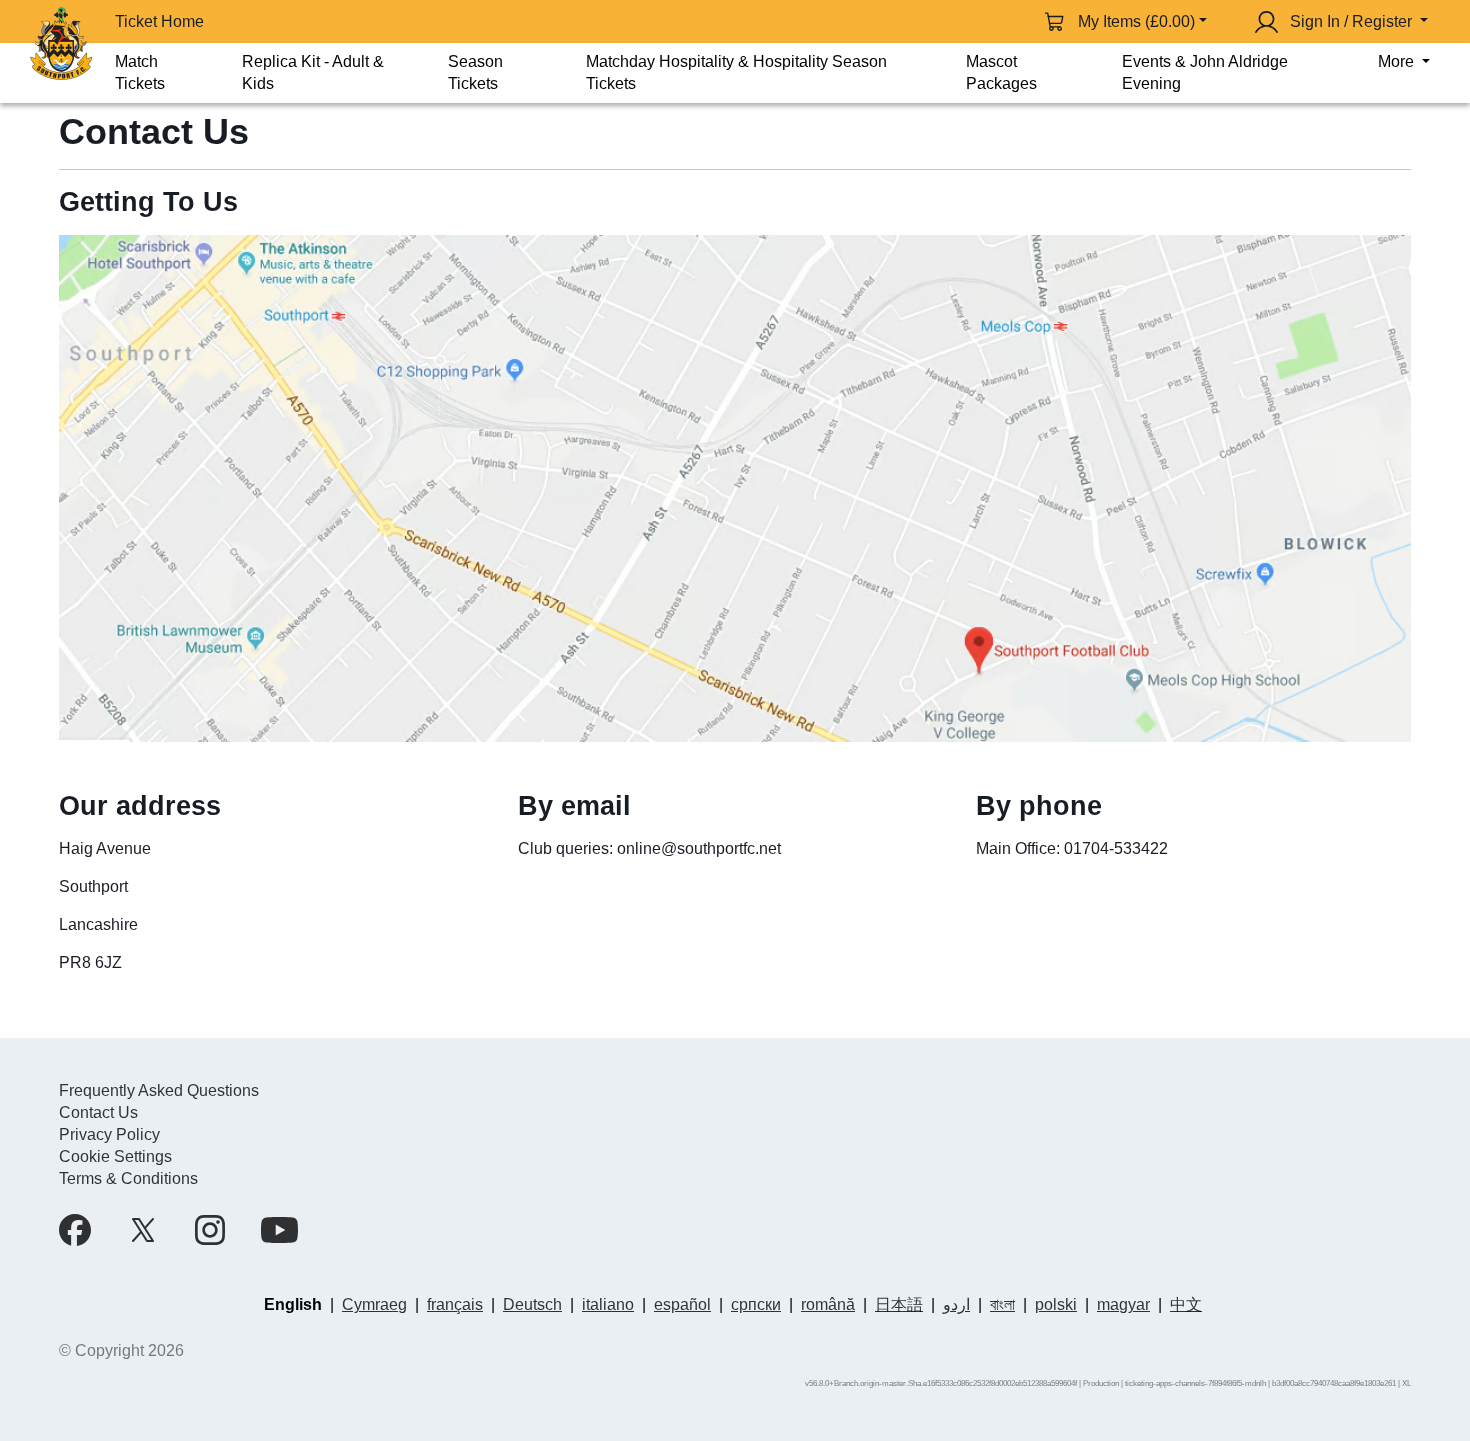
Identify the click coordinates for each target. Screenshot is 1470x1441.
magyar (1123, 1304)
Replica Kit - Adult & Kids (313, 72)
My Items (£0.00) (1136, 21)
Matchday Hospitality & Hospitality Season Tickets (736, 72)
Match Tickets (140, 72)
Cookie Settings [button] (115, 1156)
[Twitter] (143, 1230)
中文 (1186, 1304)
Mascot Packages (1001, 72)
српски (756, 1304)
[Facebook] (75, 1230)
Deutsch (532, 1304)
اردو (956, 1304)
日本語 (899, 1304)
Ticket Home (159, 21)
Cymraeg (374, 1304)
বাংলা (1002, 1304)
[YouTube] (279, 1230)
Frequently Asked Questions (159, 1090)
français (455, 1304)
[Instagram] (210, 1230)
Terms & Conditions (128, 1178)
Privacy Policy (109, 1134)
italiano (608, 1304)
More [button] (1398, 61)
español (682, 1304)
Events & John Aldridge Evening (1205, 72)
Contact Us (98, 1112)
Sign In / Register (1351, 21)
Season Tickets (475, 72)
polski (1056, 1304)
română (828, 1304)
